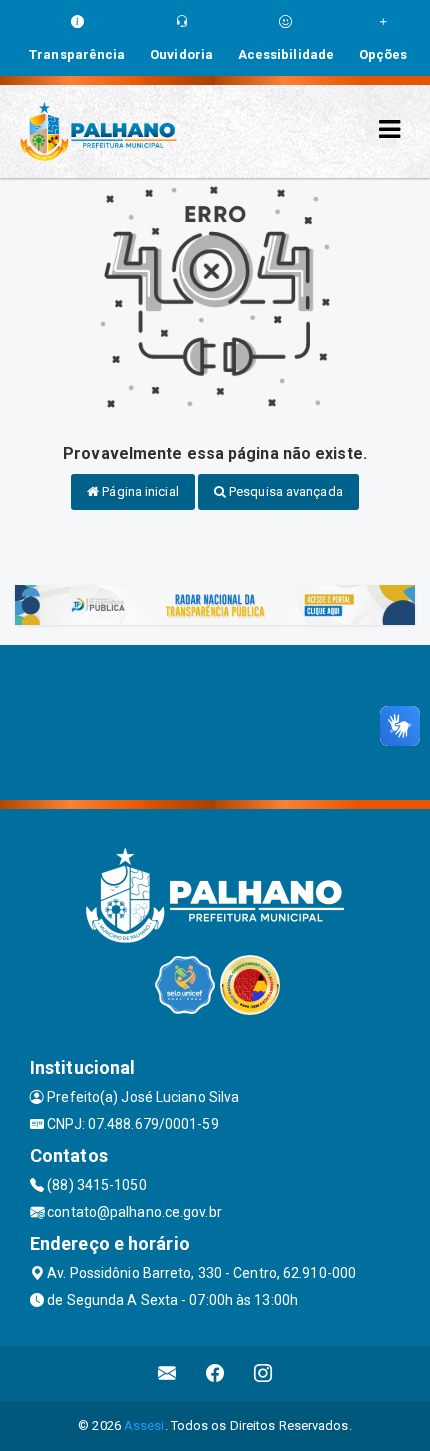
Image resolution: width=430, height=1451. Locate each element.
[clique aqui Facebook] (215, 1373)
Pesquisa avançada (284, 491)
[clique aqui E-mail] (167, 1373)
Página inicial (139, 491)
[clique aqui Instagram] (263, 1373)
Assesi (144, 1425)
